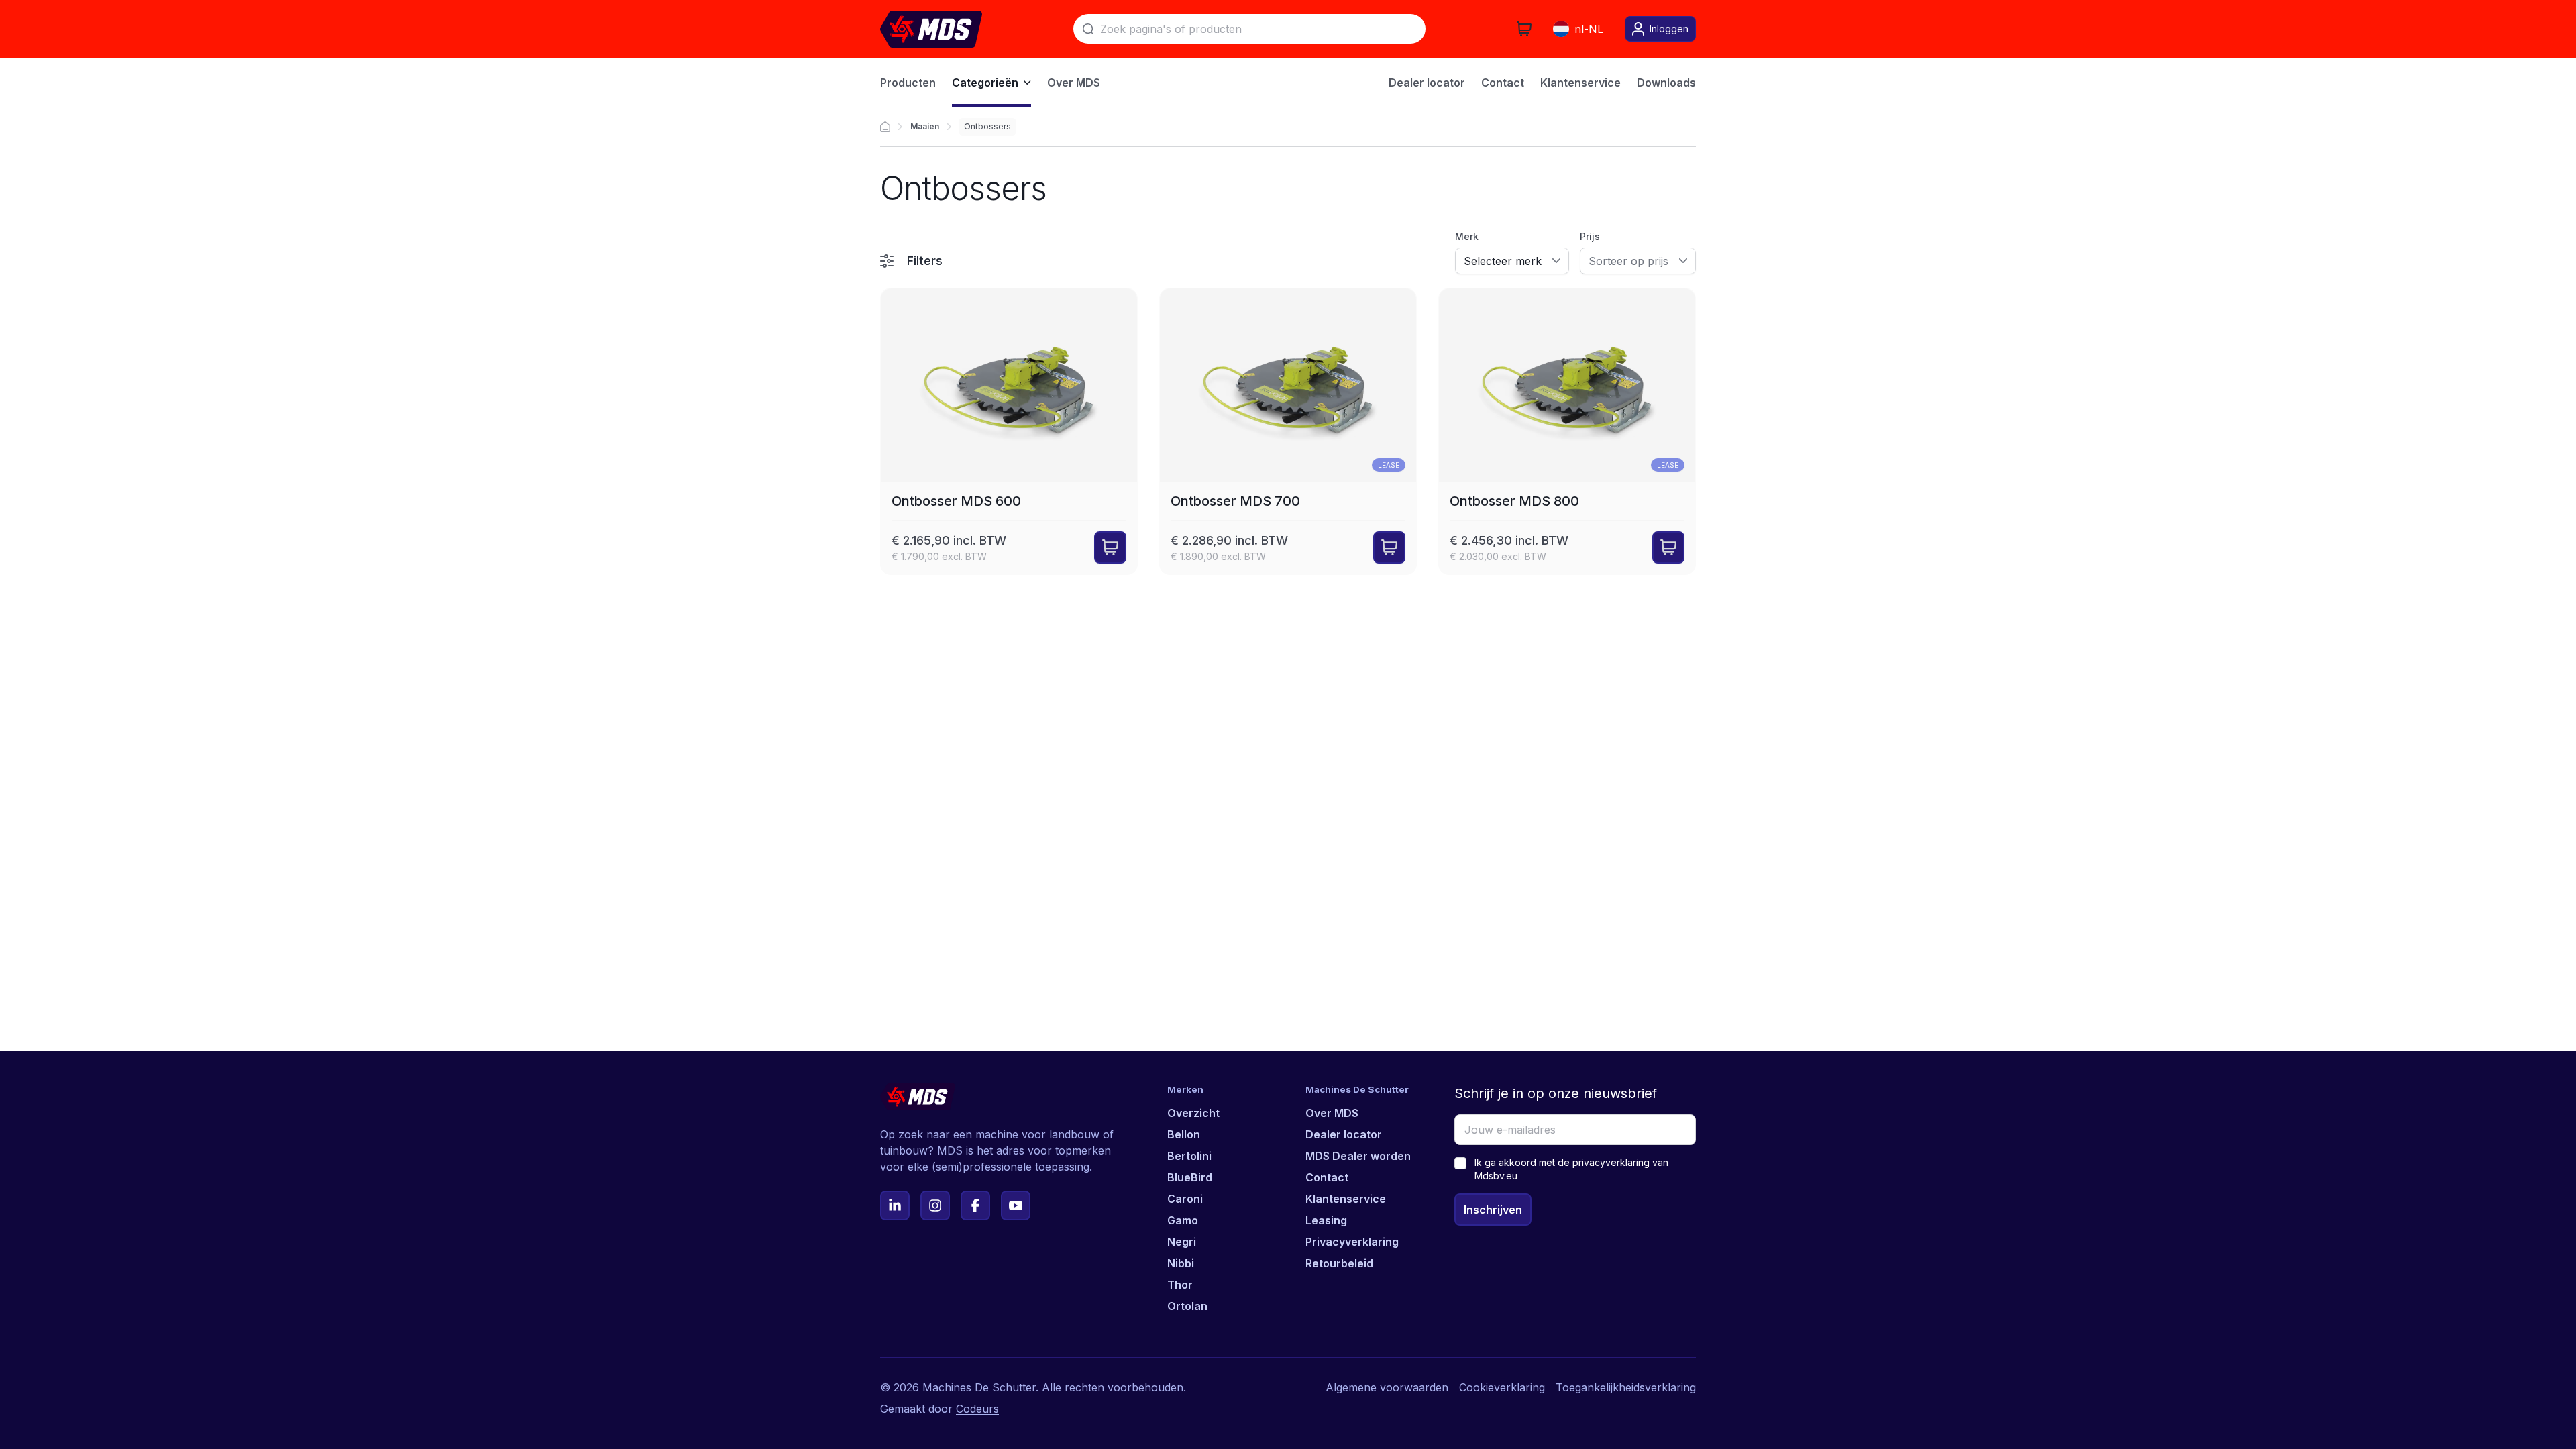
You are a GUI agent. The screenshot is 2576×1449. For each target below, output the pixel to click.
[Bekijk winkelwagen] (1524, 29)
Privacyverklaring (1352, 1242)
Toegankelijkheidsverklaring (1626, 1387)
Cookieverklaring (1502, 1387)
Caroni (1185, 1199)
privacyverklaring (1611, 1162)
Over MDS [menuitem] (1074, 83)
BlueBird (1190, 1177)
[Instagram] (935, 1205)
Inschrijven (1493, 1210)
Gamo (1183, 1220)
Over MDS (1332, 1113)
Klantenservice (1346, 1199)
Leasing (1326, 1220)
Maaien (925, 126)
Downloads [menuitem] (1666, 83)
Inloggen (1669, 29)
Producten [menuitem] (908, 83)
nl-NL (1589, 29)
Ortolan (1187, 1306)
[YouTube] (1016, 1205)
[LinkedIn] (895, 1205)
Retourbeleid (1339, 1263)
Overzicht (1193, 1113)
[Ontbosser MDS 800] (1567, 431)
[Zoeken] (1088, 29)
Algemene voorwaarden (1387, 1387)
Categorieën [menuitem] (985, 83)
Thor (1180, 1285)
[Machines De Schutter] (931, 29)
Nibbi (1181, 1263)
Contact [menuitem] (1503, 83)
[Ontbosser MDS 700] (1288, 431)
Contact (1327, 1177)
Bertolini (1189, 1156)
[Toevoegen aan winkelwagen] (1110, 547)
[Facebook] (975, 1205)
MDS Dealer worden (1358, 1156)
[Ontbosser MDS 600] (1009, 431)
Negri (1182, 1242)
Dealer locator (1344, 1134)
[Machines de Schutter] (885, 127)
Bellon (1184, 1134)
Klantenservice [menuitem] (1580, 83)
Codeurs (977, 1409)
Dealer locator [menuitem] (1427, 83)
